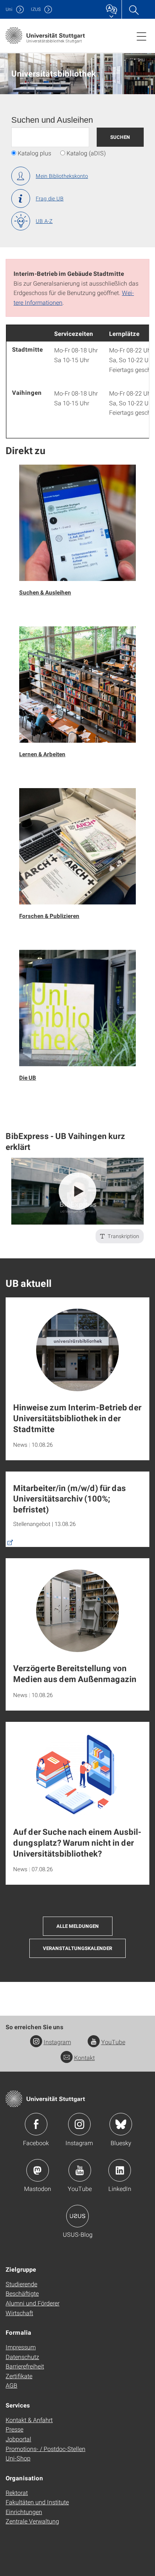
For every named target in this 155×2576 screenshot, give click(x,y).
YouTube (113, 2042)
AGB (11, 2385)
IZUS (36, 9)
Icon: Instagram (79, 2124)
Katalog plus (34, 153)
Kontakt (84, 2058)
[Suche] (134, 9)
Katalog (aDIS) (86, 153)
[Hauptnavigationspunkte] (141, 36)
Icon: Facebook (36, 2124)
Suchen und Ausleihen (52, 120)
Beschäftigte (22, 2293)
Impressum (21, 2347)
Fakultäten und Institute (37, 2502)
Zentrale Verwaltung (32, 2521)
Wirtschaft (19, 2313)
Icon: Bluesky (121, 2124)
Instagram (57, 2042)
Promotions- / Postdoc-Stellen (46, 2449)
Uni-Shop (18, 2458)
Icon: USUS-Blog (77, 2216)
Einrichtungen (24, 2512)
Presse (14, 2429)
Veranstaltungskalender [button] (77, 1948)
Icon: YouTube (80, 2170)
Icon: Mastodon (38, 2170)
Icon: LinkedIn (120, 2170)
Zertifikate (19, 2376)
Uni (9, 9)
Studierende (21, 2284)
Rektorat (17, 2492)
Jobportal (18, 2439)
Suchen (120, 137)
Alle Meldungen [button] (78, 1926)
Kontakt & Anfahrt (29, 2420)
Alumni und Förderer (33, 2303)
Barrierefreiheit (25, 2366)
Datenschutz (22, 2357)
